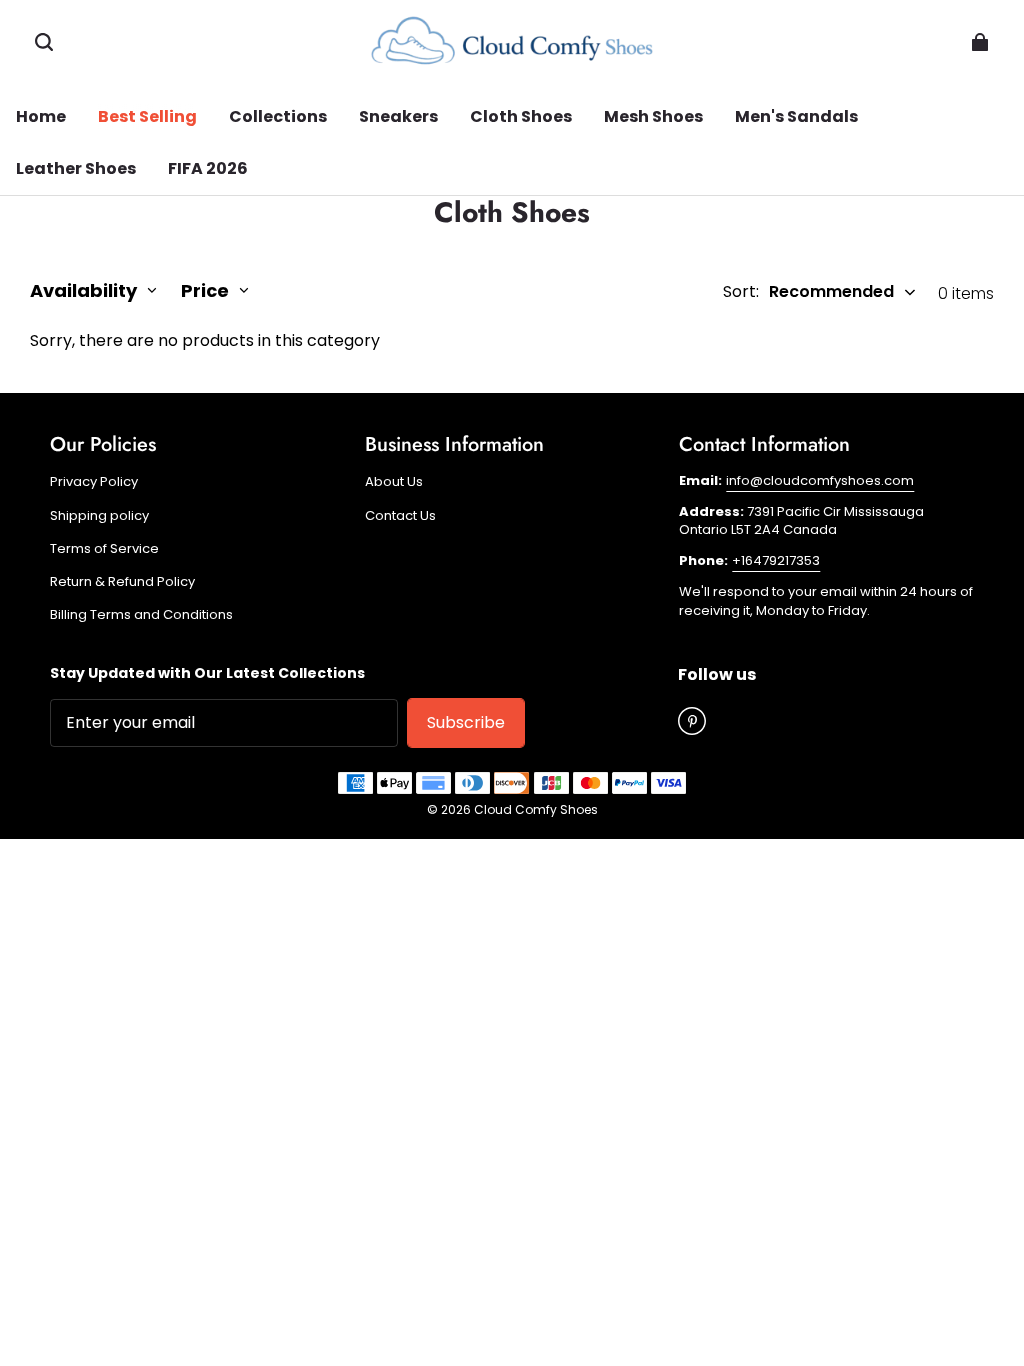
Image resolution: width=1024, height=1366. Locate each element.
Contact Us (400, 516)
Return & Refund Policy (122, 582)
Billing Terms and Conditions (141, 615)
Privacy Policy (94, 482)
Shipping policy (99, 516)
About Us (394, 482)
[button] (44, 42)
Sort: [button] (808, 292)
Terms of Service (104, 549)
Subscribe (466, 722)
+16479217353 (776, 560)
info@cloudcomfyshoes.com (820, 480)
